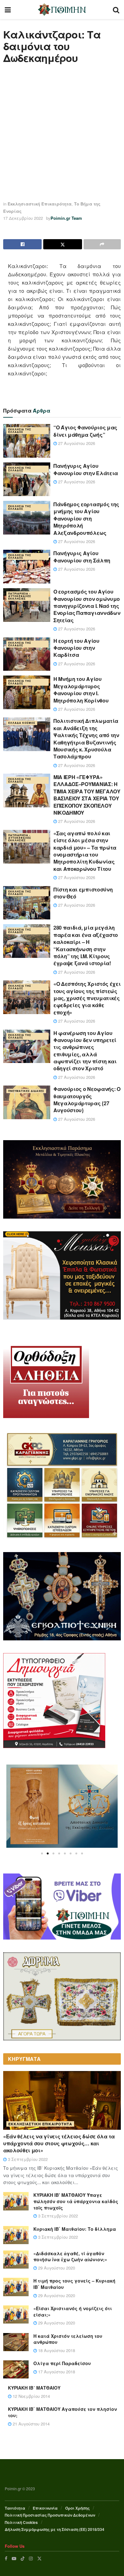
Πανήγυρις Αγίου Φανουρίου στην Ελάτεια (86, 469)
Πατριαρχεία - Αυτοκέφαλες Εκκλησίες (20, 596)
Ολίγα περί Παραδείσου (62, 2363)
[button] (42, 1853)
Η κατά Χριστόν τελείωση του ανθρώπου (68, 2339)
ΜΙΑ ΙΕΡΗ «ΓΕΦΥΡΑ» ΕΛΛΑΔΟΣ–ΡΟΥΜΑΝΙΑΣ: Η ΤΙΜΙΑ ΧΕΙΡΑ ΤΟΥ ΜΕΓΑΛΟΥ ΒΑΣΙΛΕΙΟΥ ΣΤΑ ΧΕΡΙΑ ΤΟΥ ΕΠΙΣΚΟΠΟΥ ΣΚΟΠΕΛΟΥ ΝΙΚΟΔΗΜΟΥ (87, 795)
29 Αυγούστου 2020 (56, 2268)
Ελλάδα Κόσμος (22, 723)
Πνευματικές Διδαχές (26, 1091)
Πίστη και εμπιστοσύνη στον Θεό (83, 893)
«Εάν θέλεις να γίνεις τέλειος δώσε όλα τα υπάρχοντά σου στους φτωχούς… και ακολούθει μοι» (59, 2143)
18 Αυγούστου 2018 (56, 2350)
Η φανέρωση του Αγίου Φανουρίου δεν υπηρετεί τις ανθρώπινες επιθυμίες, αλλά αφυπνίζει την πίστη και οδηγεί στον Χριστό (85, 1051)
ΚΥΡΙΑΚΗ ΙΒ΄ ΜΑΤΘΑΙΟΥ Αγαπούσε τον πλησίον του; (62, 2412)
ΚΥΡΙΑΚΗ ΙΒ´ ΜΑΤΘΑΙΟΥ (34, 2388)
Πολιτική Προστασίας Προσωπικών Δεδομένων (50, 2515)
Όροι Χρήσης (77, 2508)
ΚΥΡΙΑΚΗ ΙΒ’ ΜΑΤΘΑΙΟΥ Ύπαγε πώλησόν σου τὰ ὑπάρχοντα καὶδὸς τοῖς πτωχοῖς (76, 2201)
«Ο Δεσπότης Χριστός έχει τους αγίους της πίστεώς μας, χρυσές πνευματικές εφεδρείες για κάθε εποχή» (87, 998)
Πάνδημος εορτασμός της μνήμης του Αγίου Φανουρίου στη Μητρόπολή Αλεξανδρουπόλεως (86, 518)
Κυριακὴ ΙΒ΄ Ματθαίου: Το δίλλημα (75, 2229)
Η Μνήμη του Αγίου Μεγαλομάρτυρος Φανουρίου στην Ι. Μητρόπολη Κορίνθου (81, 689)
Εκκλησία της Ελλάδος (20, 430)
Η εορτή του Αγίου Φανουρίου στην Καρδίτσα (76, 648)
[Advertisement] (62, 132)
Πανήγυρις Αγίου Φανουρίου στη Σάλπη (82, 557)
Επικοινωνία (45, 2508)
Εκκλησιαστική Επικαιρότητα (40, 204)
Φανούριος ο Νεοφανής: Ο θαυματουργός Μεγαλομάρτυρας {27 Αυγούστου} (87, 1100)
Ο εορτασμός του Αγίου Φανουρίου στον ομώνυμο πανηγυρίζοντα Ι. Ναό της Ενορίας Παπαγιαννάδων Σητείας (87, 606)
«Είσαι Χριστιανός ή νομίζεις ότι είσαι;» (73, 2311)
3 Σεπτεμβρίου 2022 (27, 2159)
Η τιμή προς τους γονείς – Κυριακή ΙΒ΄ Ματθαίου (74, 2284)
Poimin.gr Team (66, 218)
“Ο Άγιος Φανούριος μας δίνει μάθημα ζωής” (85, 431)
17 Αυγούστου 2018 (56, 2372)
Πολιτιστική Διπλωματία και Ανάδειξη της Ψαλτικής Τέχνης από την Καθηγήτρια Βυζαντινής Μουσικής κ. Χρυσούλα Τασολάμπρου (86, 739)
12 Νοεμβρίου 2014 (31, 2396)
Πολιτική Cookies (21, 2522)
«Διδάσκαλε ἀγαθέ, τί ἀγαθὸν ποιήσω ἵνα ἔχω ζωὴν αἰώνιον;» (70, 2257)
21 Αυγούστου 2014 (31, 2424)
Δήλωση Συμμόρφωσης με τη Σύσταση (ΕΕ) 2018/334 (55, 2529)
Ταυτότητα (15, 2508)
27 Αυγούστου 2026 (76, 443)
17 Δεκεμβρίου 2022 (23, 218)
